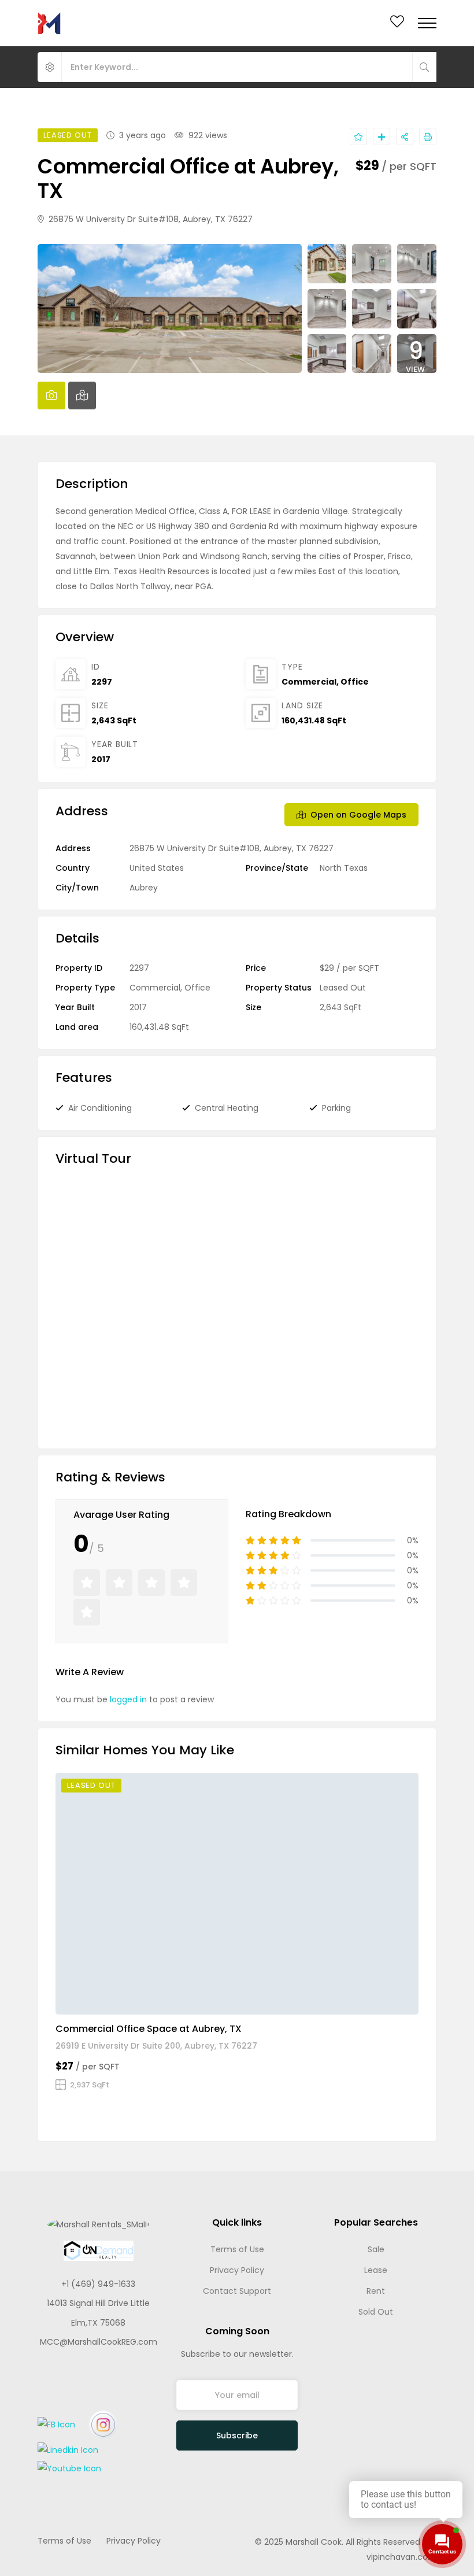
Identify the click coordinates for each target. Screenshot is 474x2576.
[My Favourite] (397, 24)
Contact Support (237, 2291)
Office (355, 682)
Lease (376, 2270)
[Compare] (382, 136)
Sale (376, 2249)
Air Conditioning (100, 1108)
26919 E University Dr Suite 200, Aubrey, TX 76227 (156, 2046)
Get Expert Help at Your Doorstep (244, 2511)
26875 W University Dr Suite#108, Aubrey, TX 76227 (149, 219)
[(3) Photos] (373, 2001)
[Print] (428, 136)
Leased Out (343, 988)
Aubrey (144, 888)
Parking (336, 1108)
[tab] (51, 396)
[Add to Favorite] (358, 136)
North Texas (344, 868)
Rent (376, 2291)
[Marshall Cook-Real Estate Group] (49, 23)
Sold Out (376, 2312)
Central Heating (227, 1108)
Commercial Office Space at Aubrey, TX (149, 2029)
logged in (128, 1699)
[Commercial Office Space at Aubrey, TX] (237, 1894)
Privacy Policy (237, 2270)
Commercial (309, 682)
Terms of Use (237, 2249)
